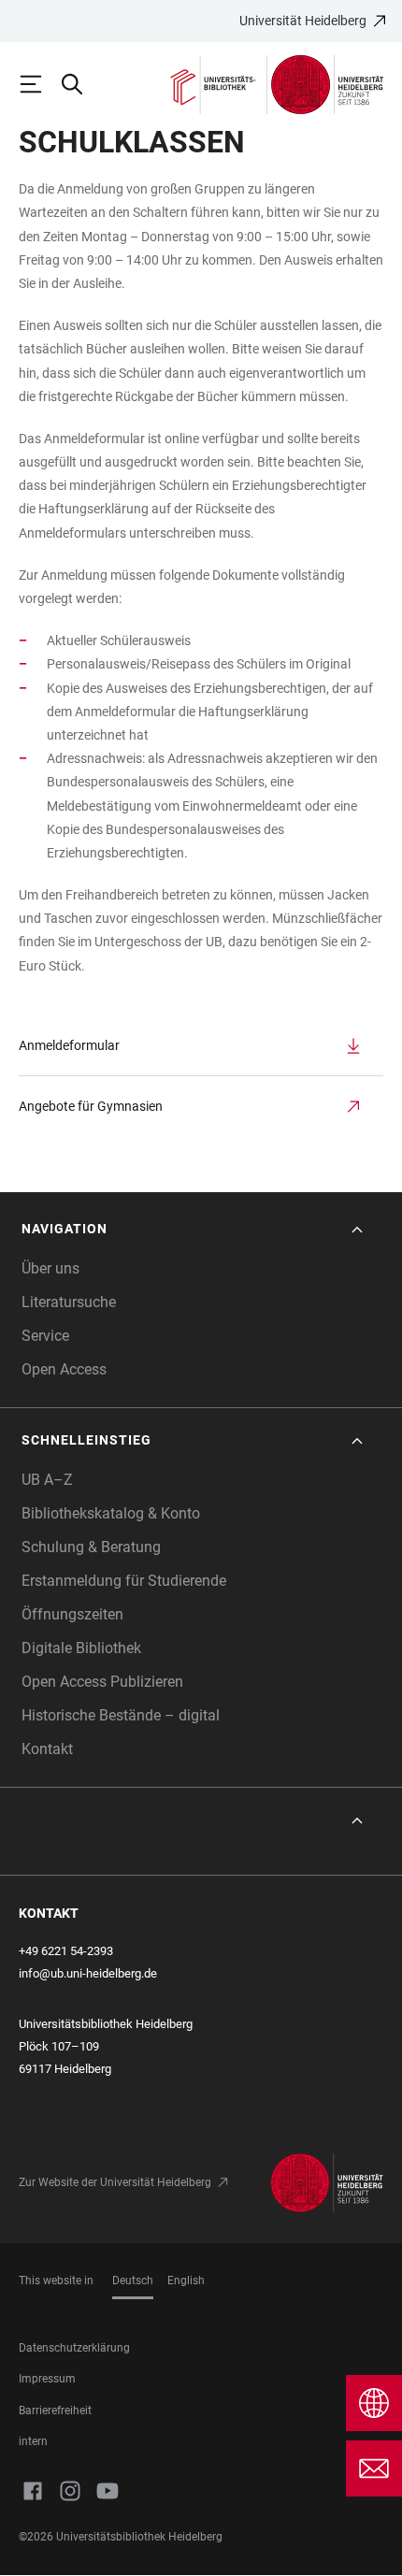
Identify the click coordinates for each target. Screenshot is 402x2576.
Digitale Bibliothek (81, 1648)
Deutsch (133, 2281)
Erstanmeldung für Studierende (124, 1581)
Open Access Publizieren (102, 1682)
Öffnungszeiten (72, 1614)
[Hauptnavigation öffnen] (39, 84)
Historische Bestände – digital (121, 1715)
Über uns (50, 1268)
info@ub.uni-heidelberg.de (88, 1973)
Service (45, 1336)
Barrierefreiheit (55, 2411)
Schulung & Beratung (91, 1547)
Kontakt (47, 1749)
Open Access (64, 1369)
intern (33, 2441)
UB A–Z (47, 1480)
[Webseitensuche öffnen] (80, 84)
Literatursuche (69, 1302)
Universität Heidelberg (303, 21)
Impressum (47, 2379)
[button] (194, 1229)
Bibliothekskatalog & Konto (111, 1513)
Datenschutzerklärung (74, 2348)
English (186, 2281)
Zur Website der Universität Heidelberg (115, 2182)
